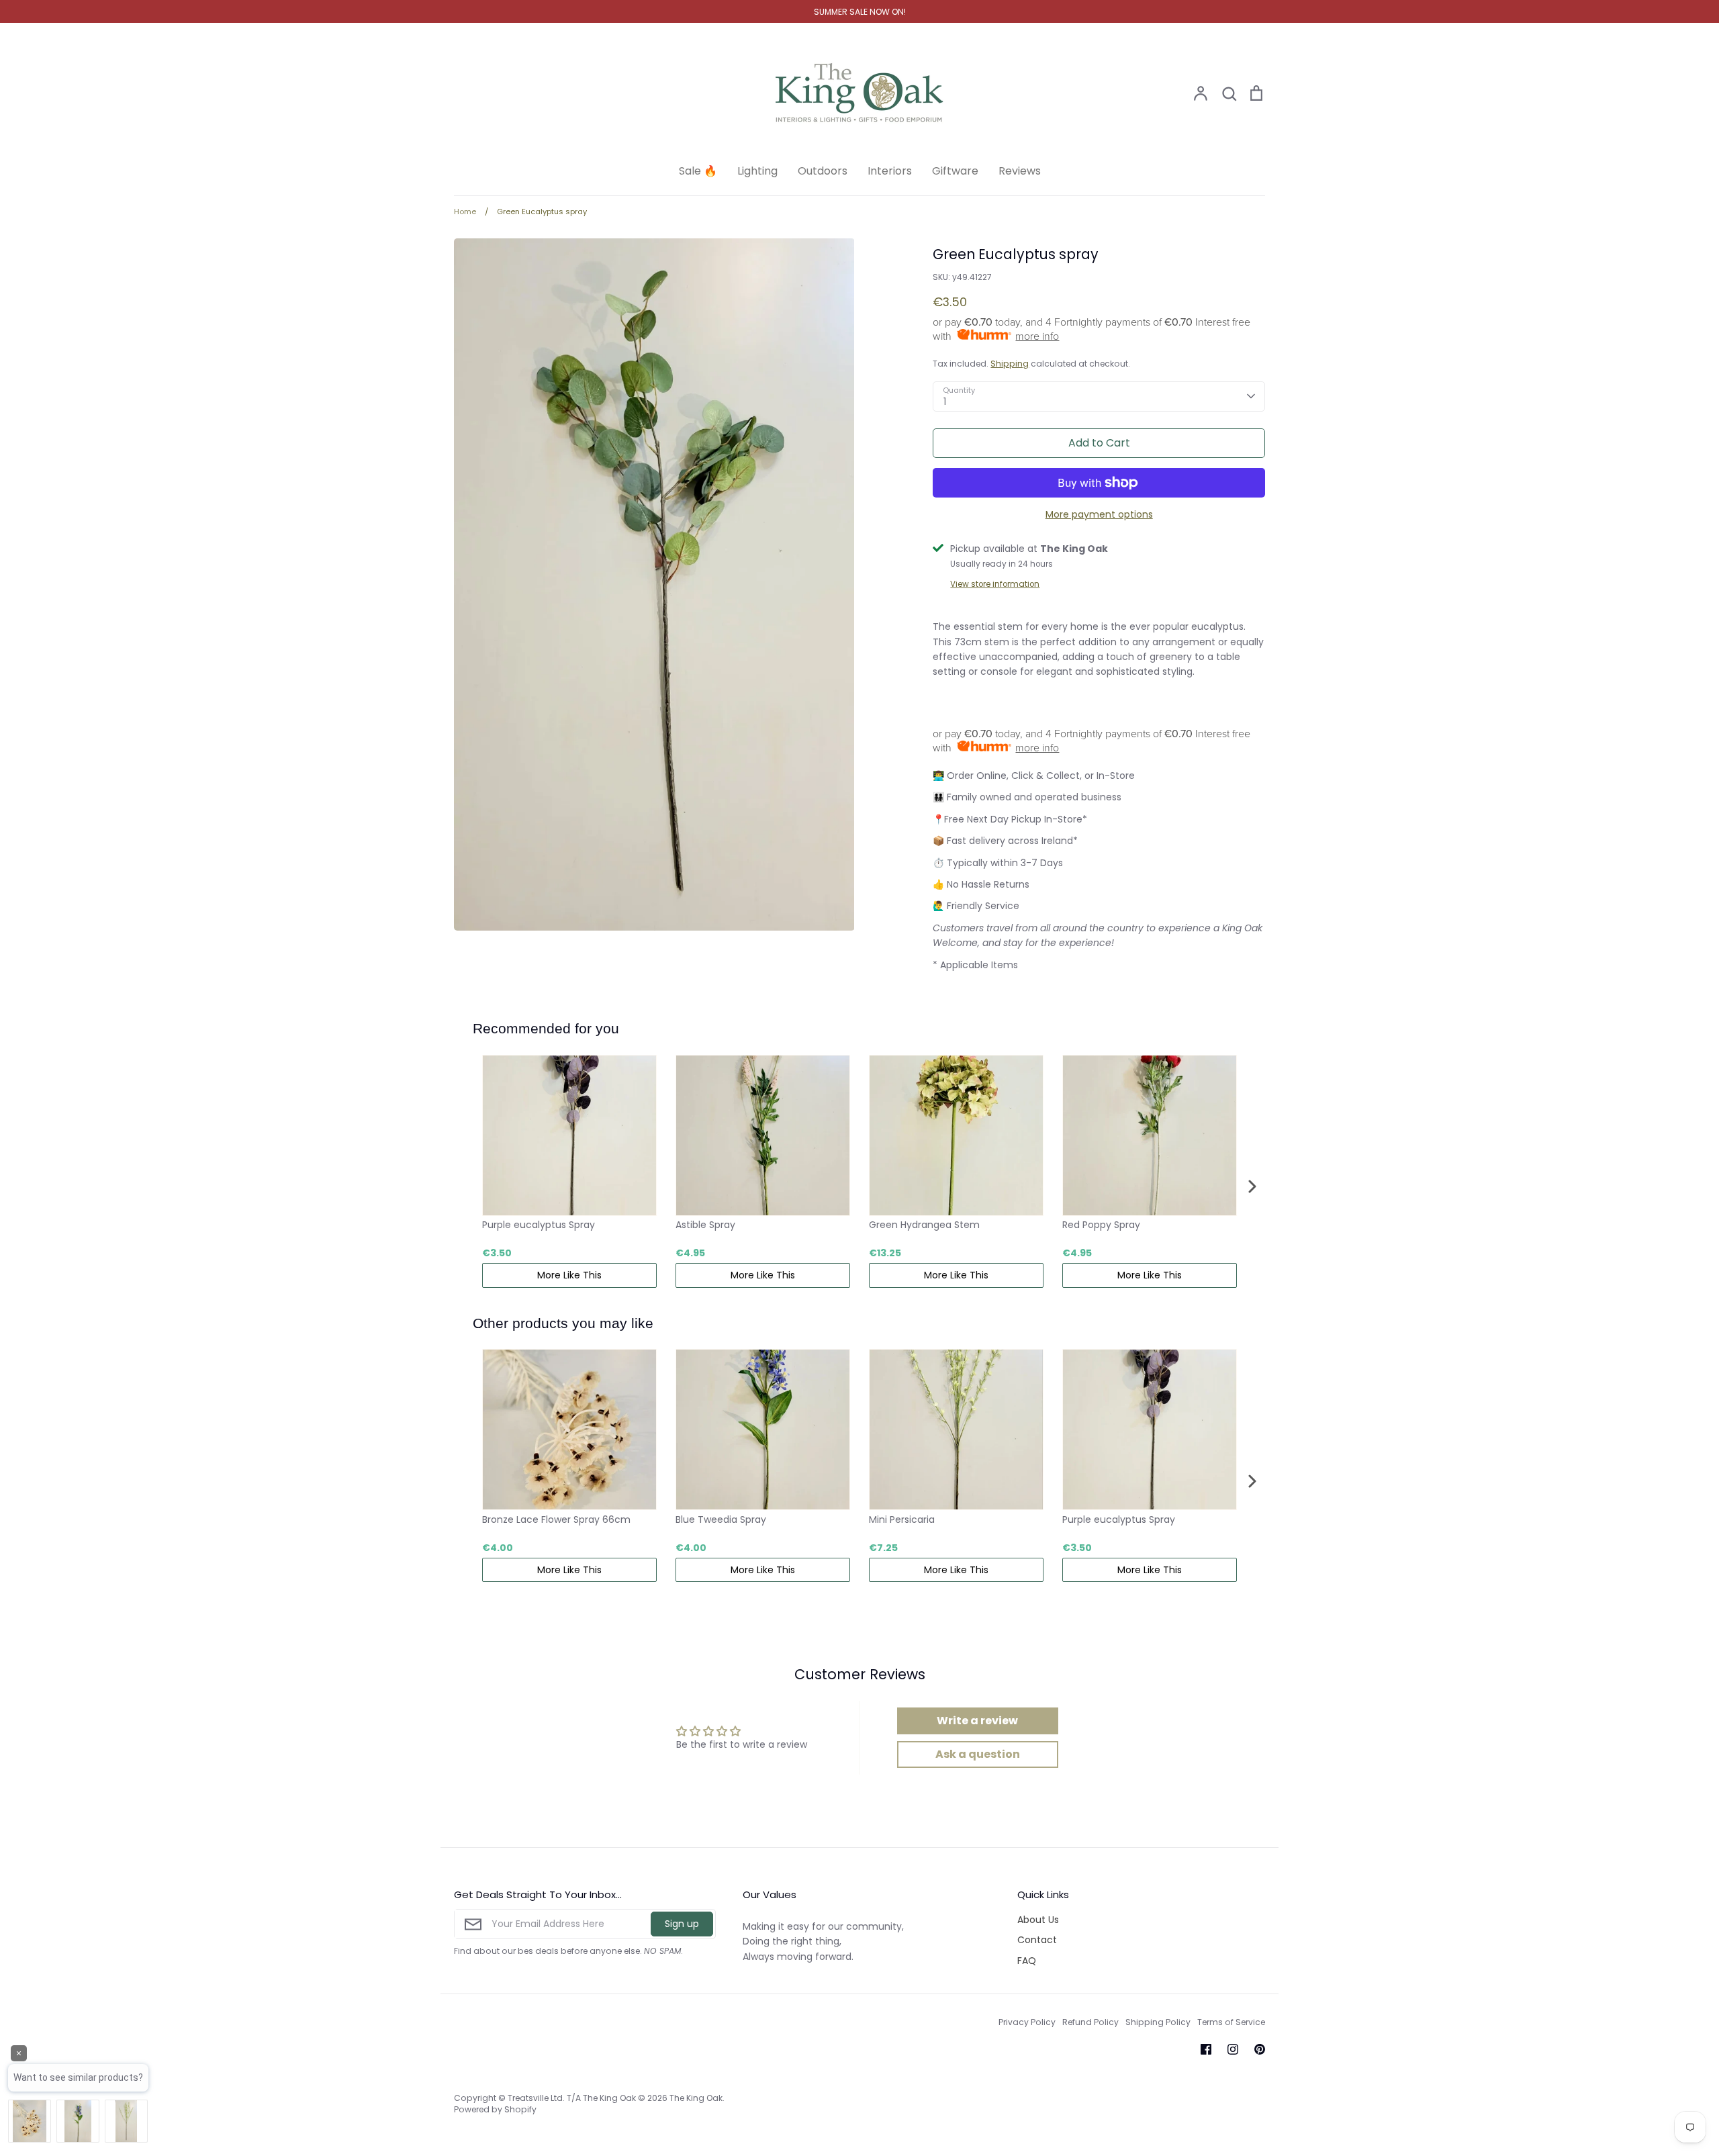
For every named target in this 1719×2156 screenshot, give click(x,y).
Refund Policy (1090, 2022)
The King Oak (696, 2098)
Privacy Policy (1027, 2022)
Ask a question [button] (978, 1754)
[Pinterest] (1260, 2049)
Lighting (757, 171)
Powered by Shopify (495, 2109)
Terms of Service (1231, 2022)
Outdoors (823, 171)
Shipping (1010, 364)
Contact (1037, 1940)
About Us (1038, 1920)
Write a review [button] (977, 1721)
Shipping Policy (1158, 2022)
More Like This (569, 1275)
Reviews (1020, 171)
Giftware (955, 171)
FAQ (1027, 1961)
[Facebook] (1206, 2049)
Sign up (682, 1924)
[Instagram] (1233, 2049)
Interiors (890, 171)
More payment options (1099, 514)
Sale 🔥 (698, 171)
